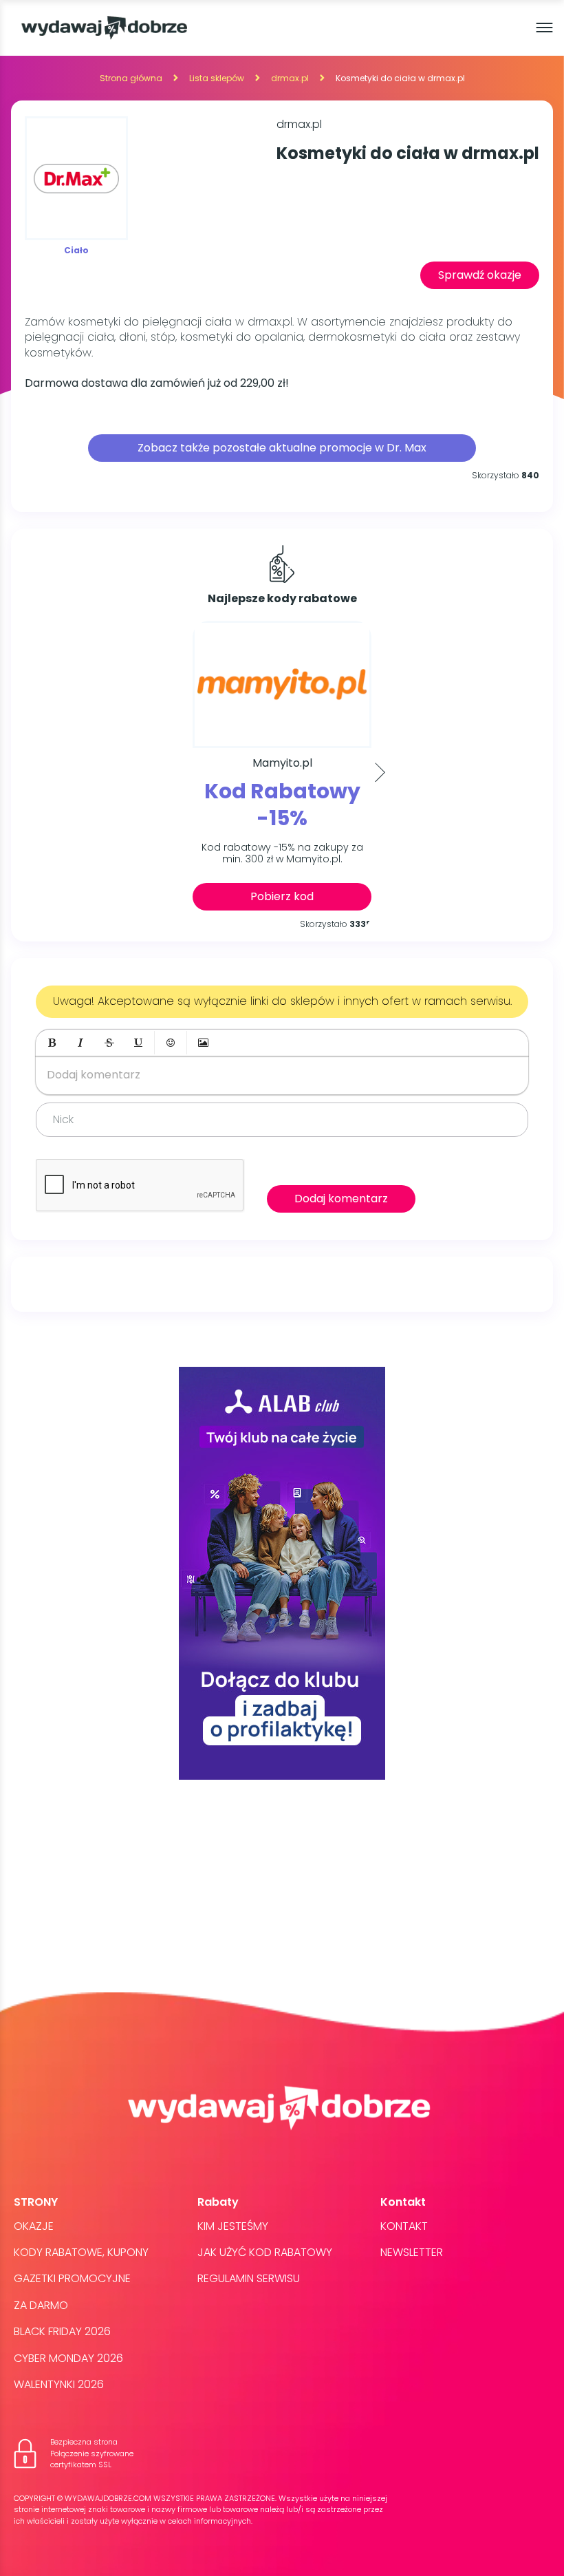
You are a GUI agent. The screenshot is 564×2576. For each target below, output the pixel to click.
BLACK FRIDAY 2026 (62, 2331)
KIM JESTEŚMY (233, 2226)
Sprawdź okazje (480, 275)
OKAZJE (34, 2226)
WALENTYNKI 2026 (59, 2384)
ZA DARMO (41, 2305)
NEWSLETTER (412, 2252)
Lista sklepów (217, 78)
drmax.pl (290, 78)
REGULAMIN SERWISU (249, 2278)
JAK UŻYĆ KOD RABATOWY (265, 2252)
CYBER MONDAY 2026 (68, 2358)
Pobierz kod (282, 896)
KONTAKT (404, 2226)
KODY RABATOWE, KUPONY (81, 2252)
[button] (52, 1043)
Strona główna (131, 78)
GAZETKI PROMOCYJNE (72, 2278)
